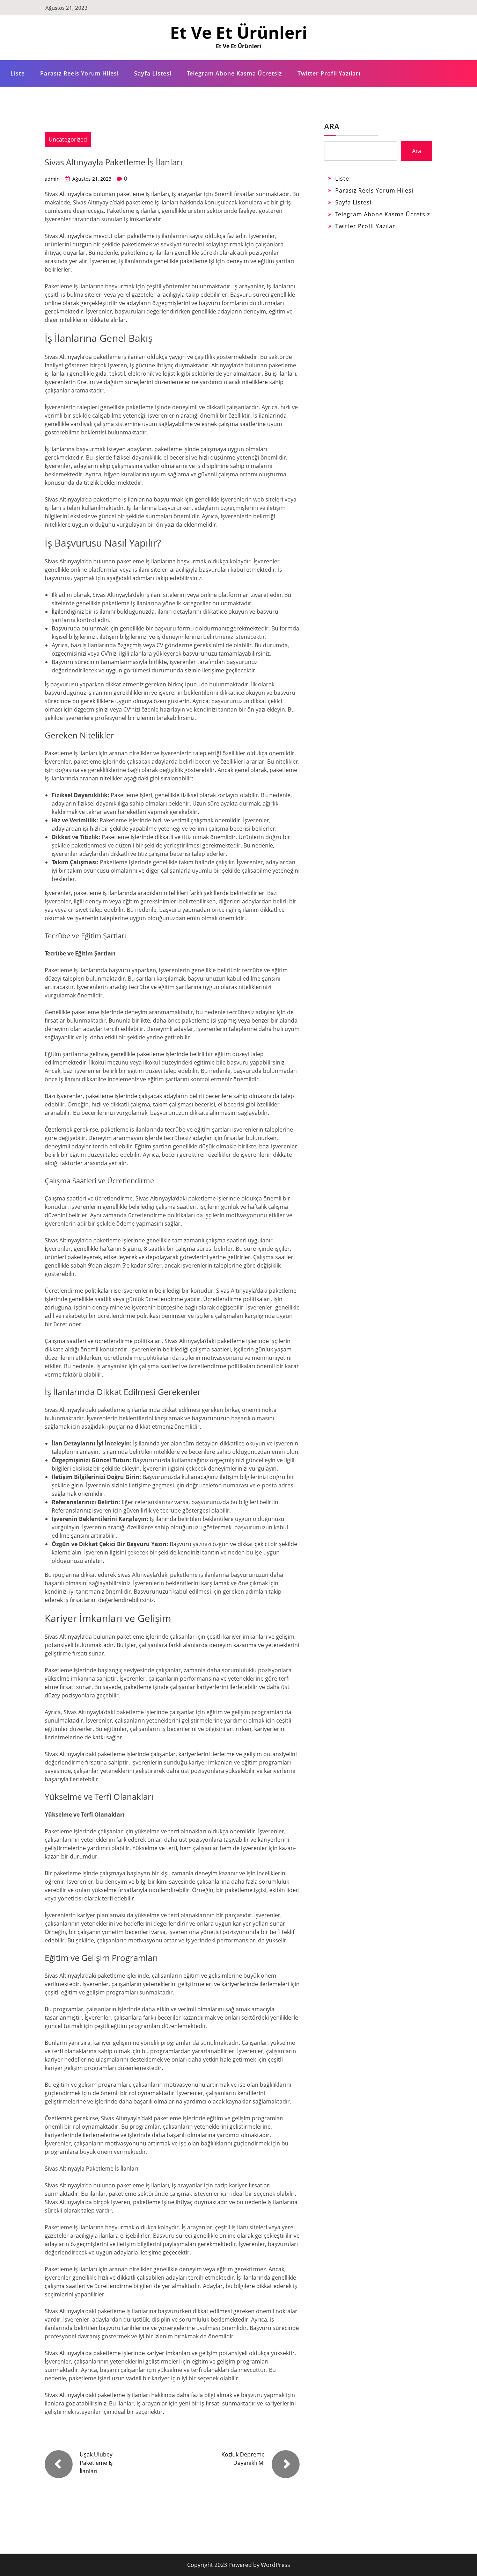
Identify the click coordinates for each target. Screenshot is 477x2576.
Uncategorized (68, 139)
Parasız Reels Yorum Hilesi (79, 73)
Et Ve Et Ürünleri (239, 32)
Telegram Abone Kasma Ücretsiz (234, 73)
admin (52, 179)
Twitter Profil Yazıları (329, 73)
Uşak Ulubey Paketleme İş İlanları (96, 2463)
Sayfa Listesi (153, 73)
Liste (18, 73)
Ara (332, 126)
